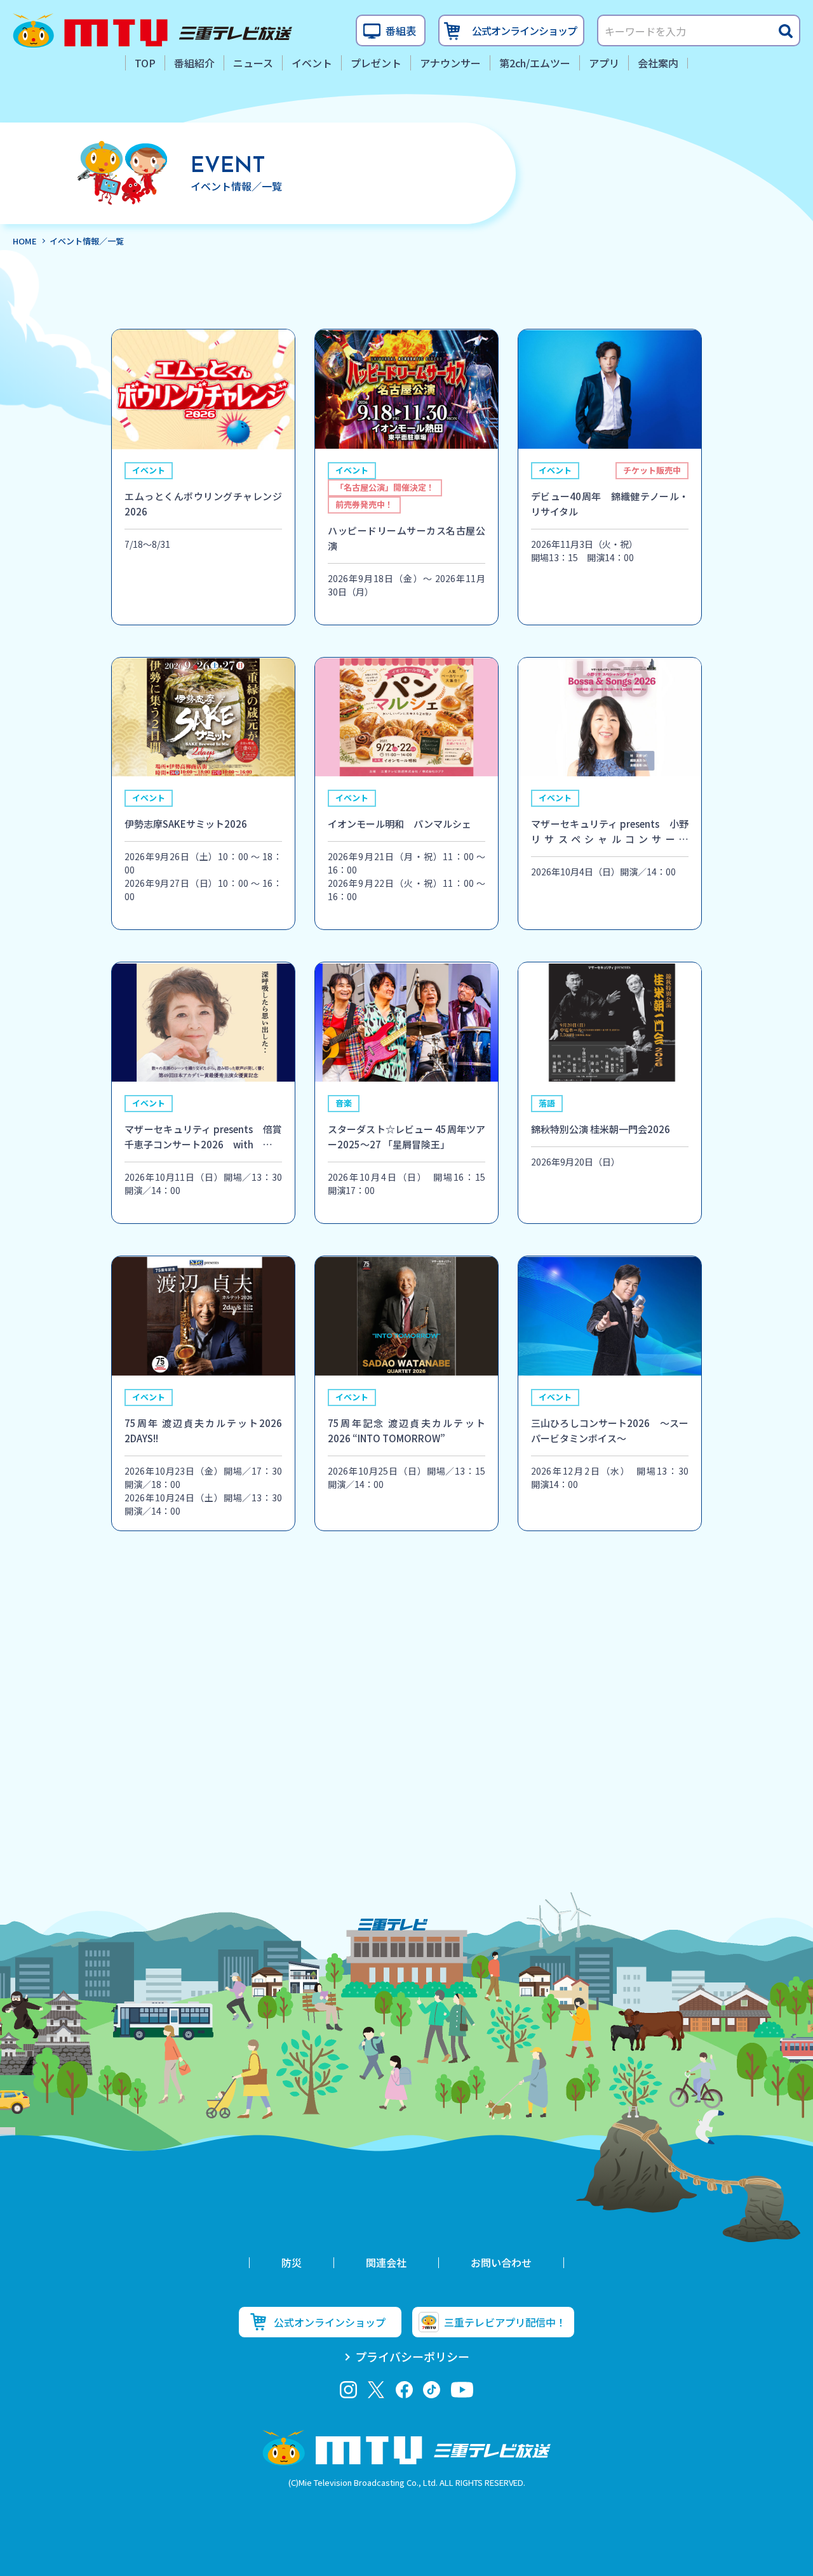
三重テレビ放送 (152, 30)
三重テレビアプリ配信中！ (505, 2322)
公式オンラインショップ (524, 30)
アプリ (604, 63)
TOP (145, 63)
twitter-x (376, 2390)
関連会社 (386, 2262)
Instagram (348, 2390)
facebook (404, 2390)
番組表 (401, 30)
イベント (312, 63)
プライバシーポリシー (412, 2356)
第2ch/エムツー (535, 63)
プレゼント (376, 63)
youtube (462, 2390)
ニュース (253, 63)
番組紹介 (194, 63)
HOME (25, 241)
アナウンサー (450, 63)
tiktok (432, 2390)
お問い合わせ (501, 2262)
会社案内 (658, 63)
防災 (292, 2262)
